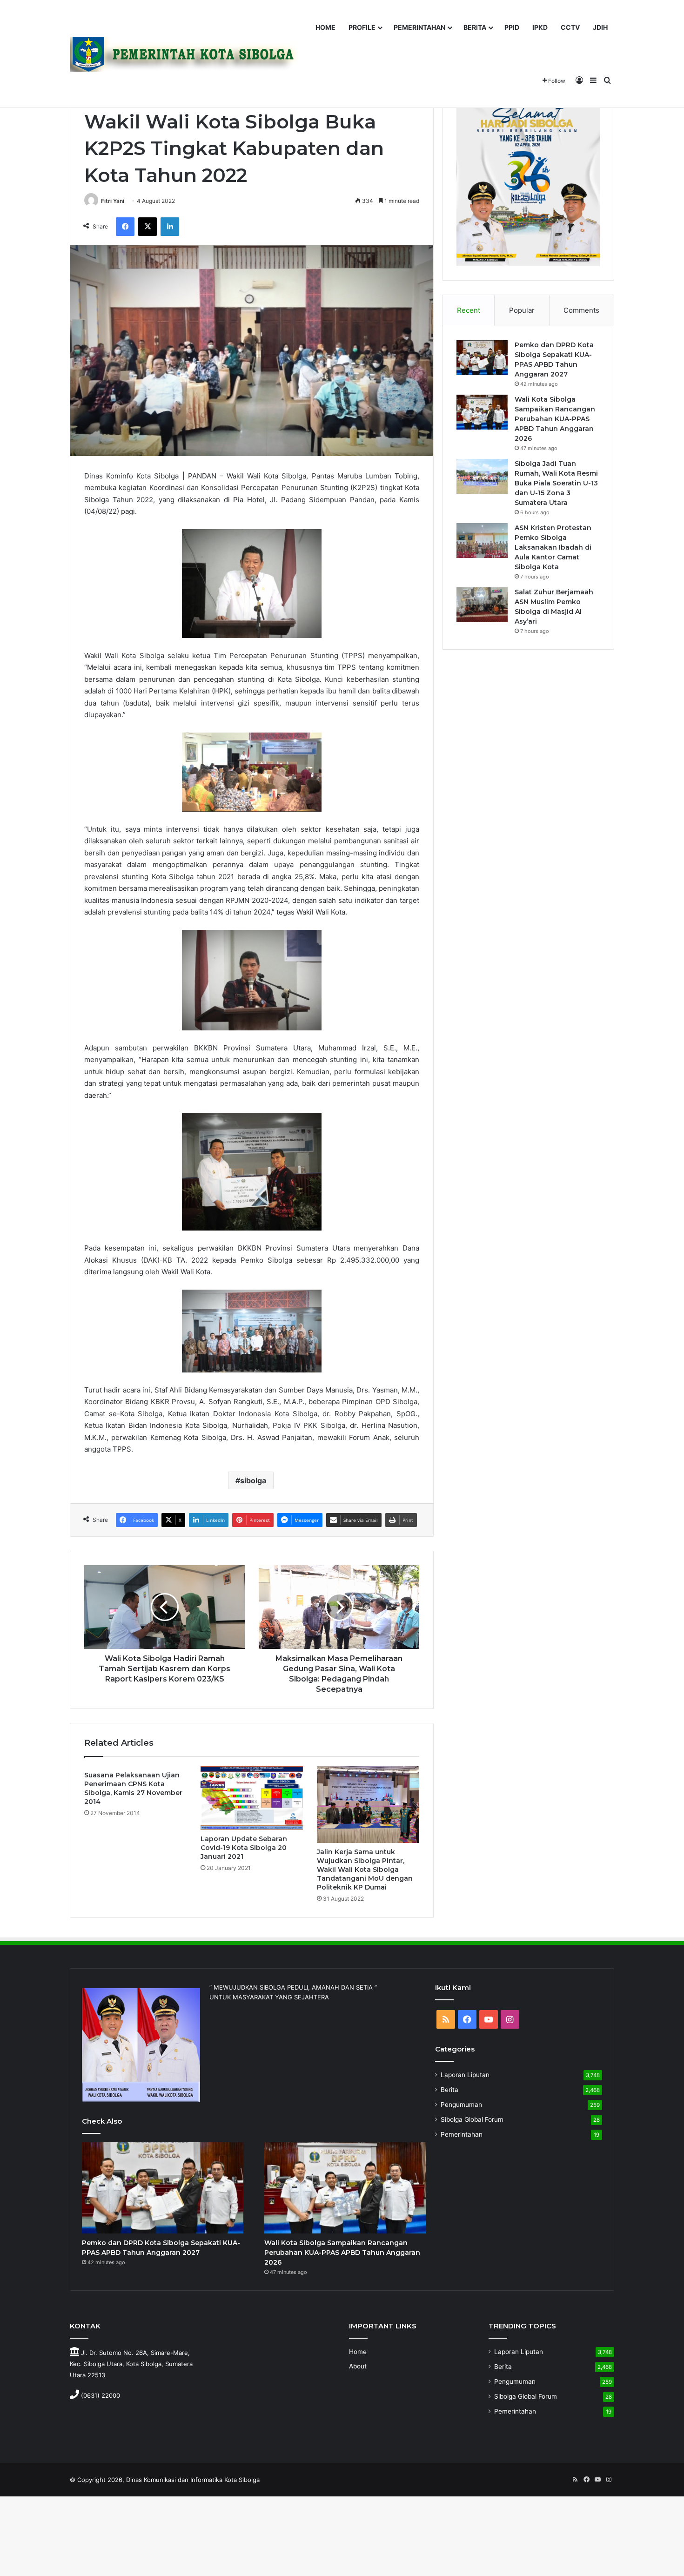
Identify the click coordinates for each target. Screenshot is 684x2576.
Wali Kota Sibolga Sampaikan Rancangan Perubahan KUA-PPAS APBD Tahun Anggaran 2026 (555, 419)
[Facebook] (125, 227)
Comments (581, 310)
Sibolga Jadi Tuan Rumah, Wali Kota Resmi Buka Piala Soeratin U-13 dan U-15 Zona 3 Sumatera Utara (556, 483)
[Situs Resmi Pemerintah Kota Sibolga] (188, 54)
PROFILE (362, 27)
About (358, 2366)
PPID (512, 27)
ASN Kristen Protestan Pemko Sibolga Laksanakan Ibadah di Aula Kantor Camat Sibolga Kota (553, 547)
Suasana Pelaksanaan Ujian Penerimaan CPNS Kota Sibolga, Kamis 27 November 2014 (133, 1788)
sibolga (253, 1480)
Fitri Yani (113, 201)
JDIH (600, 27)
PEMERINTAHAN (419, 27)
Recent (469, 310)
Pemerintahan (462, 2134)
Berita (449, 2090)
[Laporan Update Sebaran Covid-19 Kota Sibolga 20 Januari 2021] (252, 1798)
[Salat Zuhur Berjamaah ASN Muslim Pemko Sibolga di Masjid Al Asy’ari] (482, 605)
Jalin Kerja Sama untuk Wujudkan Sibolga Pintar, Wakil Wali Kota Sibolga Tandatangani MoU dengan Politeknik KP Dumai (365, 1870)
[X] (148, 227)
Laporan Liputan (465, 2075)
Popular (522, 310)
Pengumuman (461, 2105)
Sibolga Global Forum (472, 2119)
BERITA (475, 27)
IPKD (540, 27)
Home (358, 2352)
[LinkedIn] (170, 227)
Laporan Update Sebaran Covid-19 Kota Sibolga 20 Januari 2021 (244, 1848)
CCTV (570, 27)
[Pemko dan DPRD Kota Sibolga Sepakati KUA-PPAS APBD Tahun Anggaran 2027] (482, 358)
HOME (325, 27)
